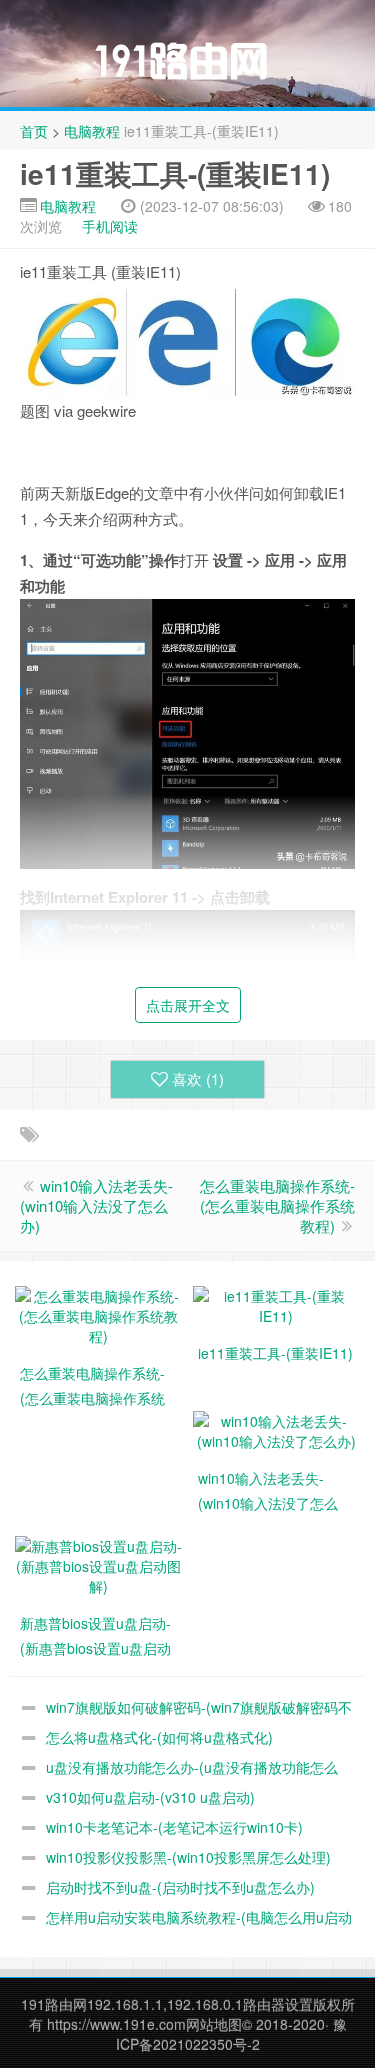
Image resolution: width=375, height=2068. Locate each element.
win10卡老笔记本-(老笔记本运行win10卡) (174, 1827)
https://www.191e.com (116, 2024)
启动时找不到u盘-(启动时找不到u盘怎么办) (180, 1887)
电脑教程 (92, 131)
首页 (34, 131)
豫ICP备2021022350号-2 (231, 2034)
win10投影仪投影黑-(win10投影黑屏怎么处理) (188, 1857)
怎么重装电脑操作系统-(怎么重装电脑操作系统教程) (277, 1205)
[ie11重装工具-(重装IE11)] (277, 1303)
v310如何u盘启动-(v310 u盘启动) (150, 1797)
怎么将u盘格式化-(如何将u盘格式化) (159, 1737)
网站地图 (214, 2024)
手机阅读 (110, 226)
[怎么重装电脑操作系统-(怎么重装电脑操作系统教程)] (99, 1313)
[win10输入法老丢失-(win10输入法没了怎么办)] (277, 1428)
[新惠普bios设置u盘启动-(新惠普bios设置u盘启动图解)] (99, 1563)
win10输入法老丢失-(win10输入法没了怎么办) (96, 1205)
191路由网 (54, 2004)
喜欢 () (198, 1078)
